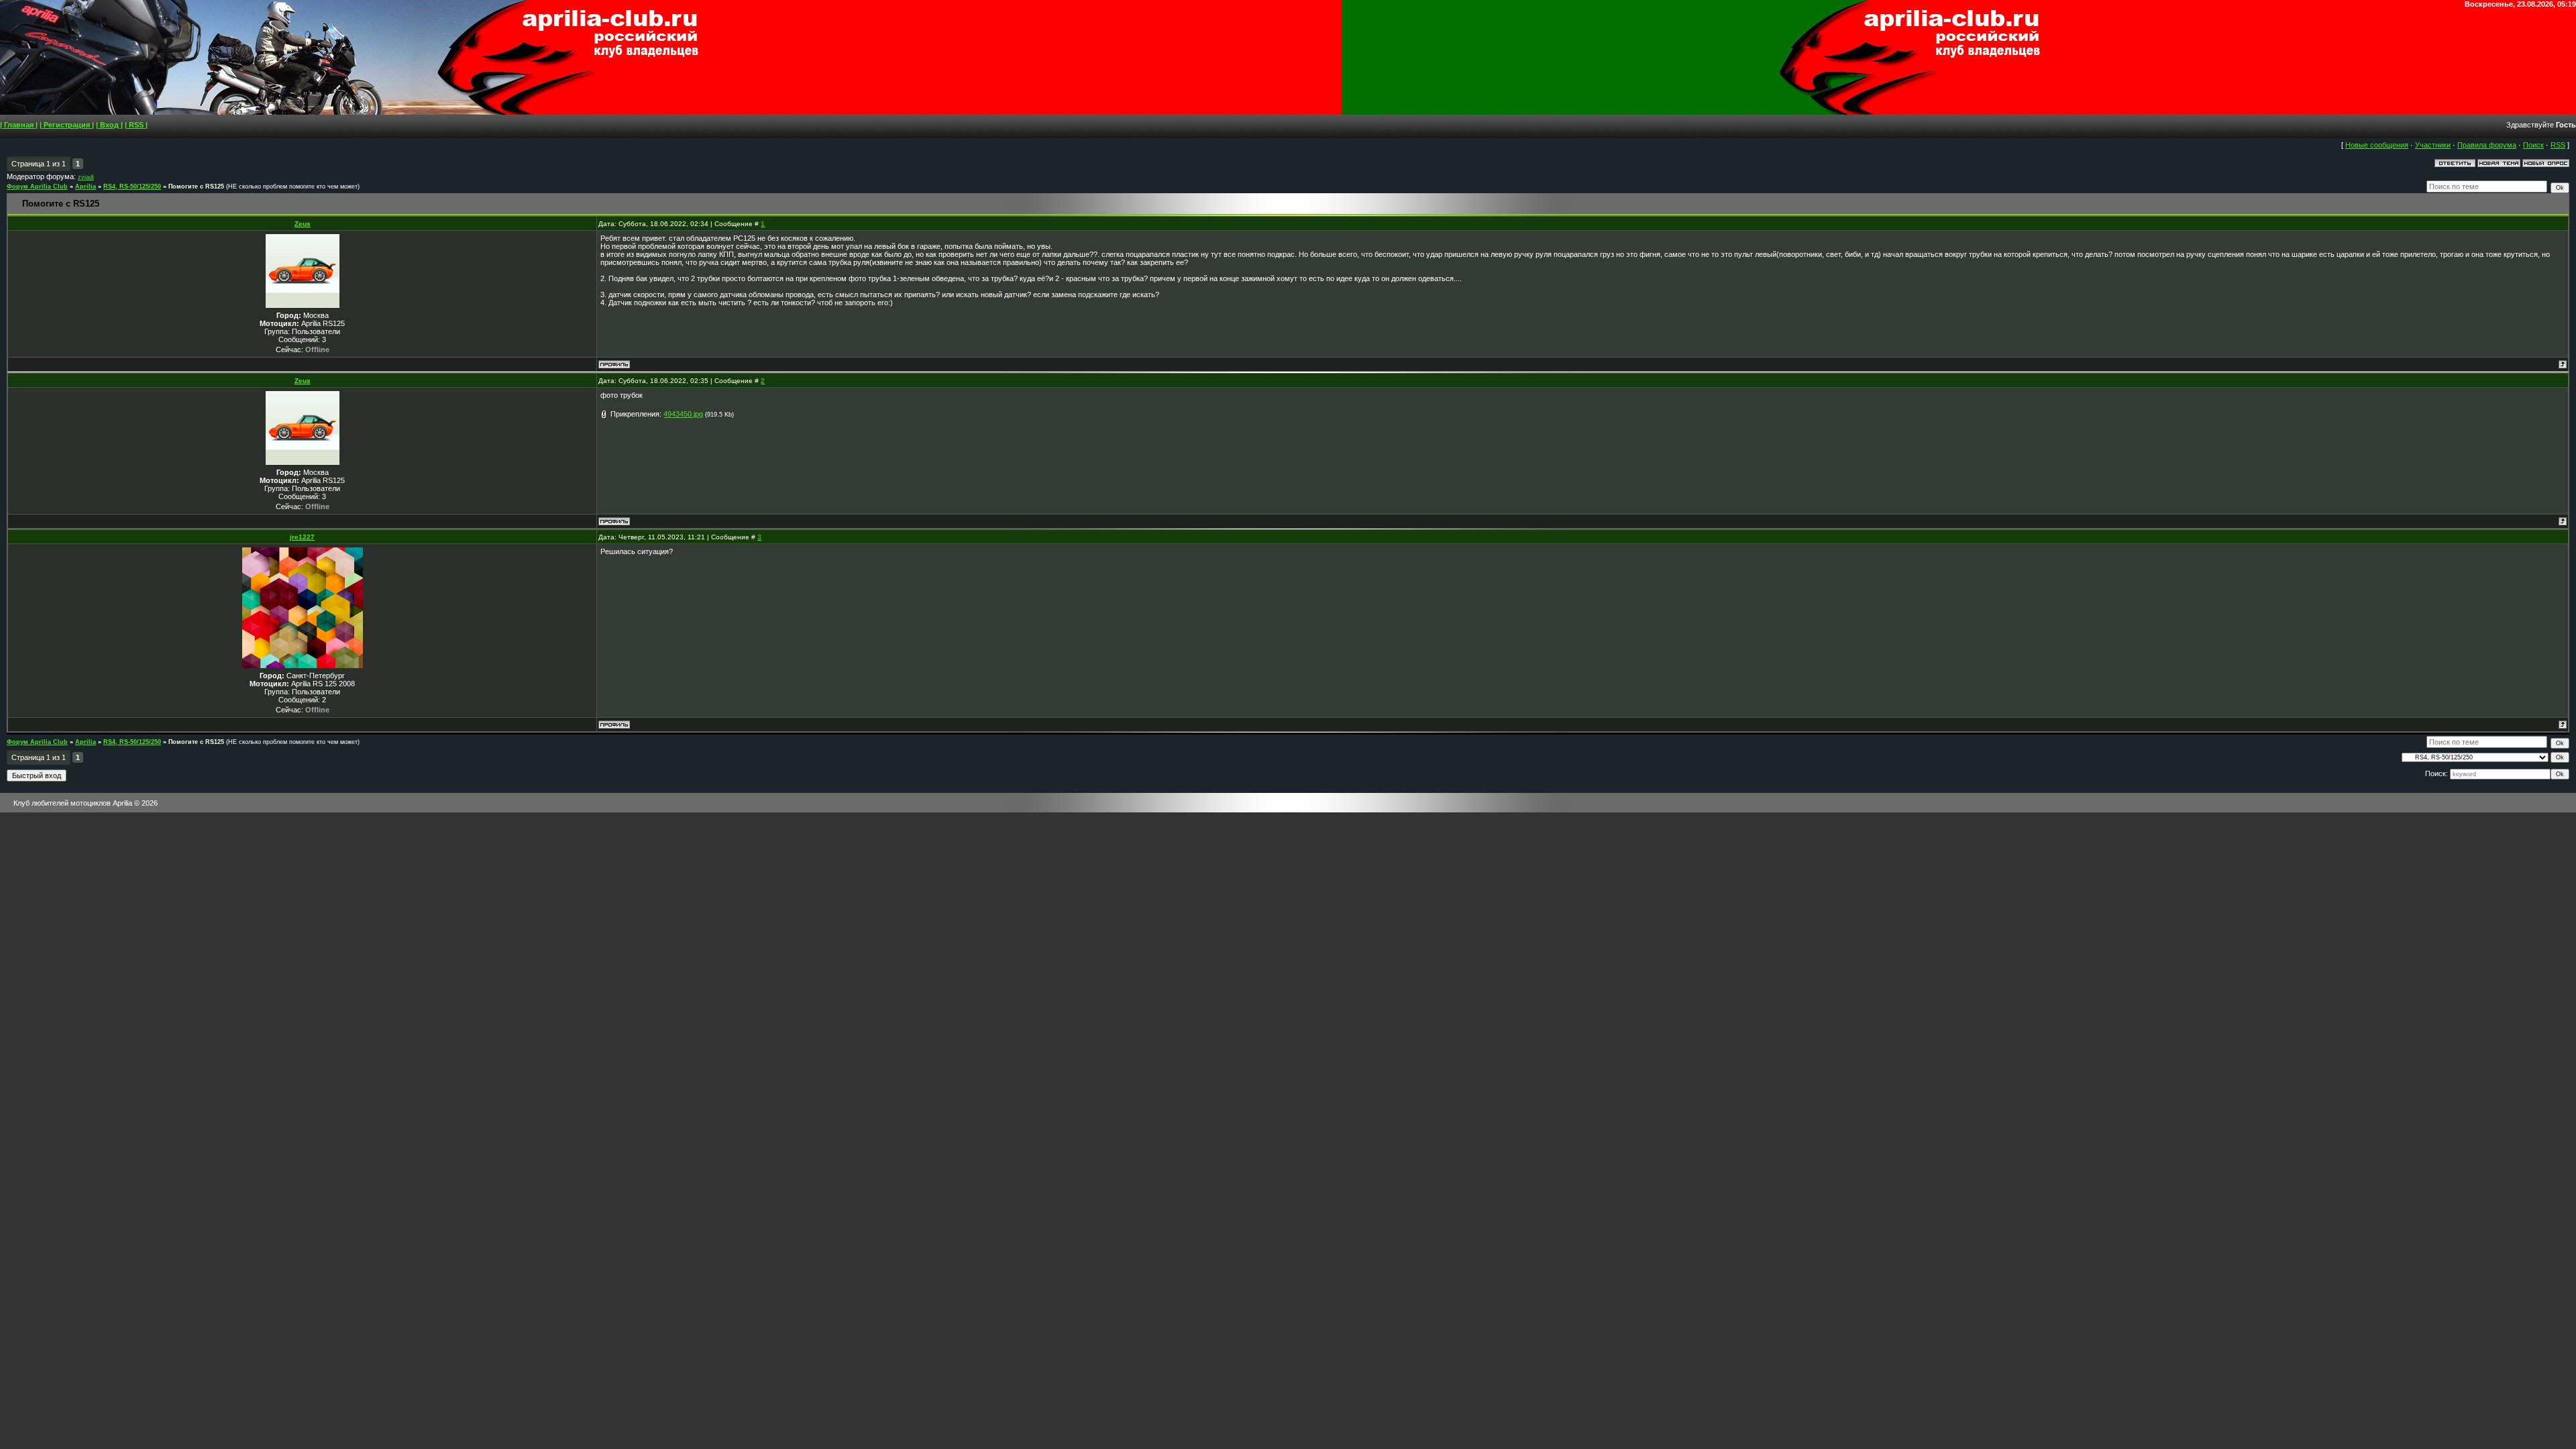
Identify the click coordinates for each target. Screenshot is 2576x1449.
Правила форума (2487, 145)
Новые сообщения (2377, 145)
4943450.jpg (683, 414)
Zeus (303, 224)
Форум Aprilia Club (37, 186)
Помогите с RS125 (196, 186)
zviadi (86, 177)
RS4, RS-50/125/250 (132, 186)
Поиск (2533, 145)
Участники (2433, 145)
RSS (2558, 145)
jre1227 (302, 537)
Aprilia (86, 186)
